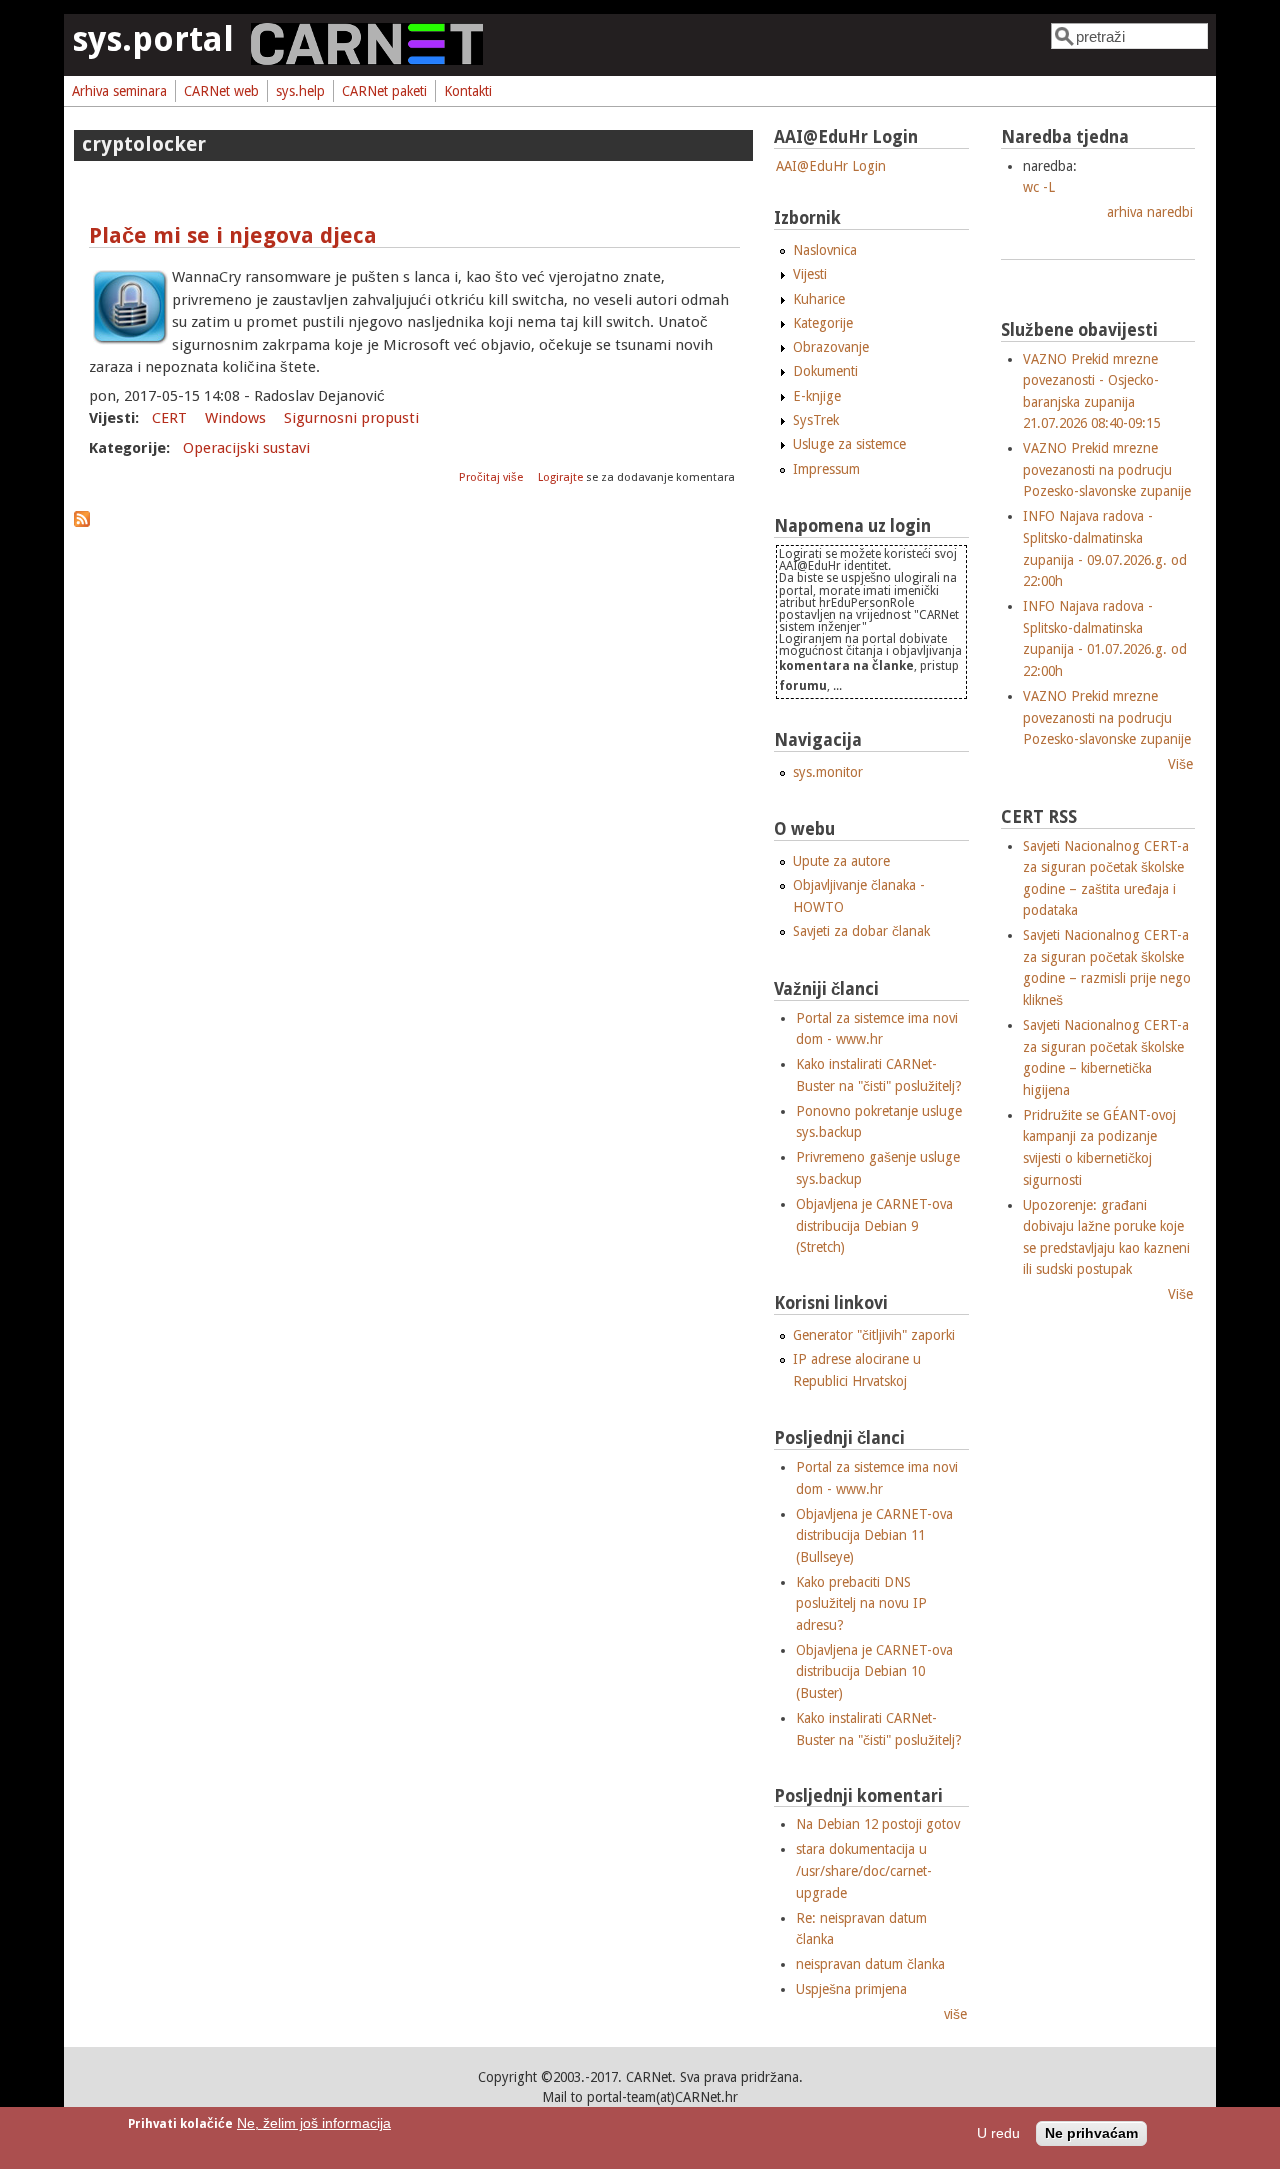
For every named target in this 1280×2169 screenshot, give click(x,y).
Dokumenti (825, 371)
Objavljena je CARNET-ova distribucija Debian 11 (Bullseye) (874, 1535)
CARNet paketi (384, 91)
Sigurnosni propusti (351, 418)
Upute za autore (841, 861)
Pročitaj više (492, 477)
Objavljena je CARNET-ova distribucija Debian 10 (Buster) (874, 1671)
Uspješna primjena (851, 1989)
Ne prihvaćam (1091, 2133)
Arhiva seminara (119, 91)
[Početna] (367, 60)
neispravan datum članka (870, 1964)
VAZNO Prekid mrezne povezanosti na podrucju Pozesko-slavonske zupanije (1107, 469)
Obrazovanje (831, 347)
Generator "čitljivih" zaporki (874, 1335)
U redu (998, 2133)
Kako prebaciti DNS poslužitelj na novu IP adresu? (861, 1603)
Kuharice (819, 299)
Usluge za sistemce (849, 444)
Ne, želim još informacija (314, 2123)
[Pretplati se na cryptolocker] (82, 522)
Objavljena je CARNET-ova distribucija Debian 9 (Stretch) (874, 1225)
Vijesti (810, 274)
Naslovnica (825, 250)
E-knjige (817, 396)
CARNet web (221, 91)
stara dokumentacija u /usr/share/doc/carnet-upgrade (864, 1870)
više (955, 2014)
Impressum (826, 469)
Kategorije (823, 323)
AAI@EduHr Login (831, 166)
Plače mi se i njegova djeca (233, 235)
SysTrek (816, 420)
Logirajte (560, 477)
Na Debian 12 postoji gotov (878, 1824)
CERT (169, 418)
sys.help (300, 91)
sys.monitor (828, 772)
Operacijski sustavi (246, 448)
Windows (235, 418)
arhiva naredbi (1150, 212)
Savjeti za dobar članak (861, 931)
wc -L (1039, 187)
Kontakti (468, 91)
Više (1180, 764)
